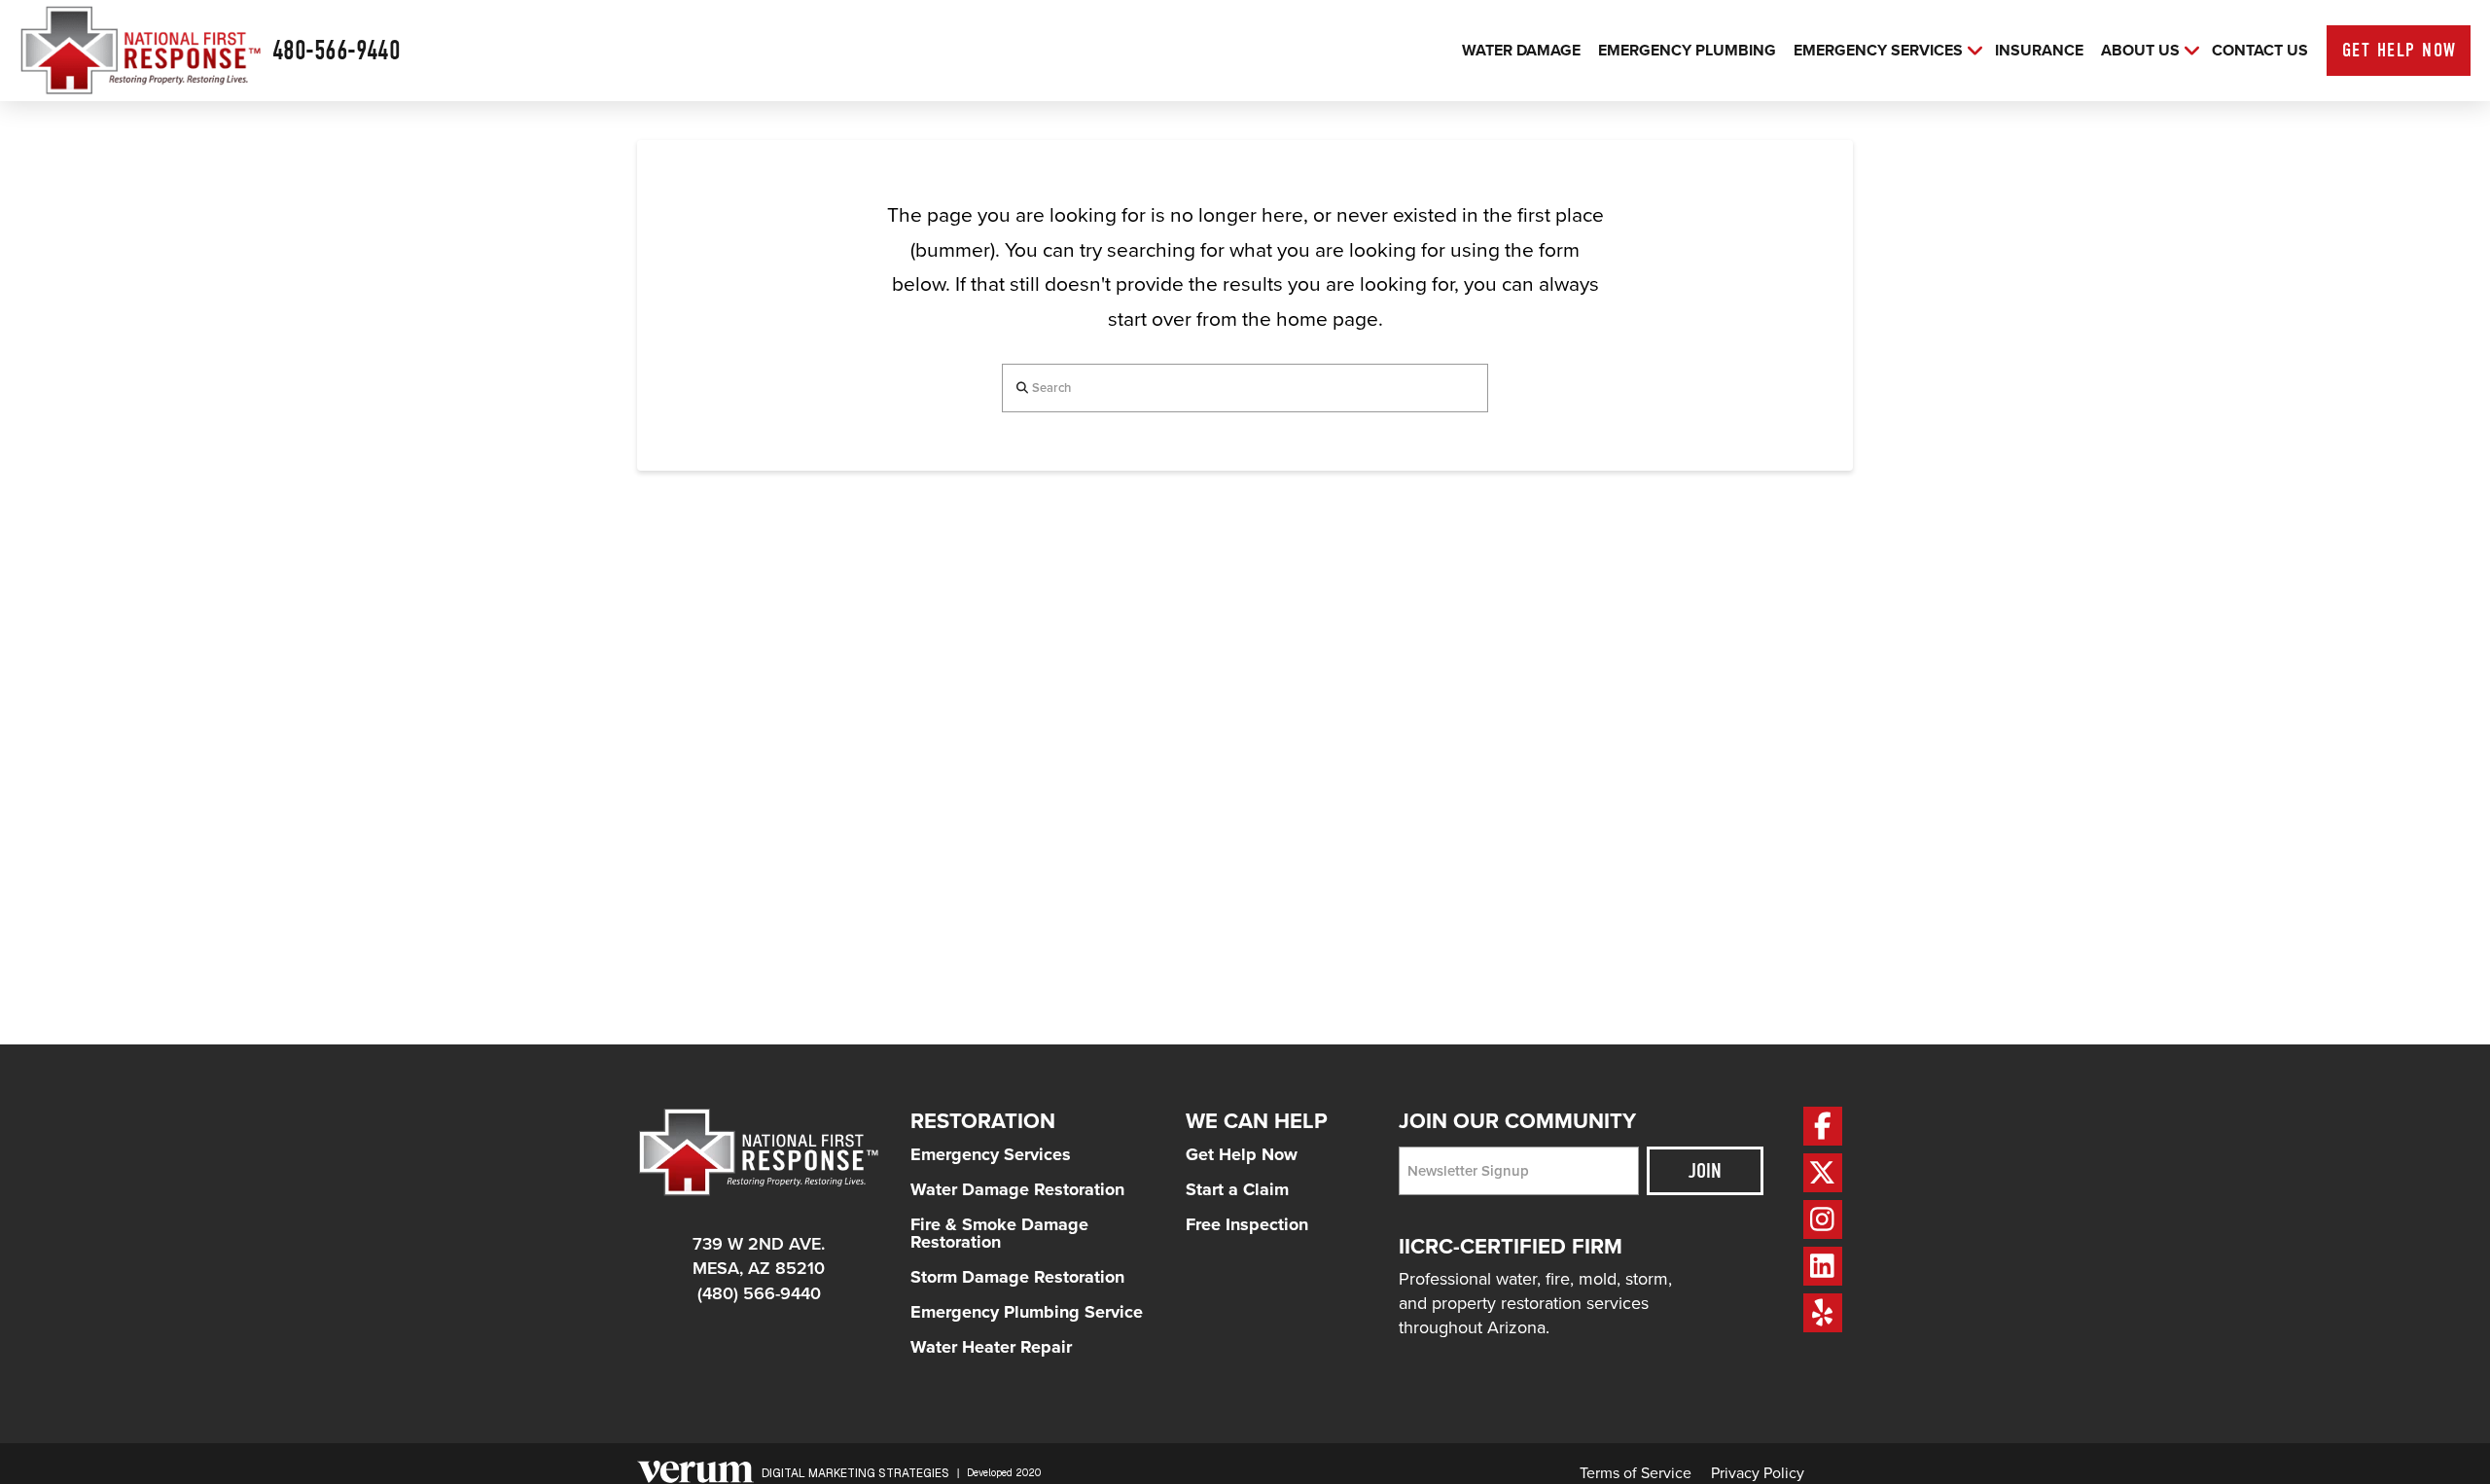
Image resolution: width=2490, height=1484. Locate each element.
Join (1705, 1171)
